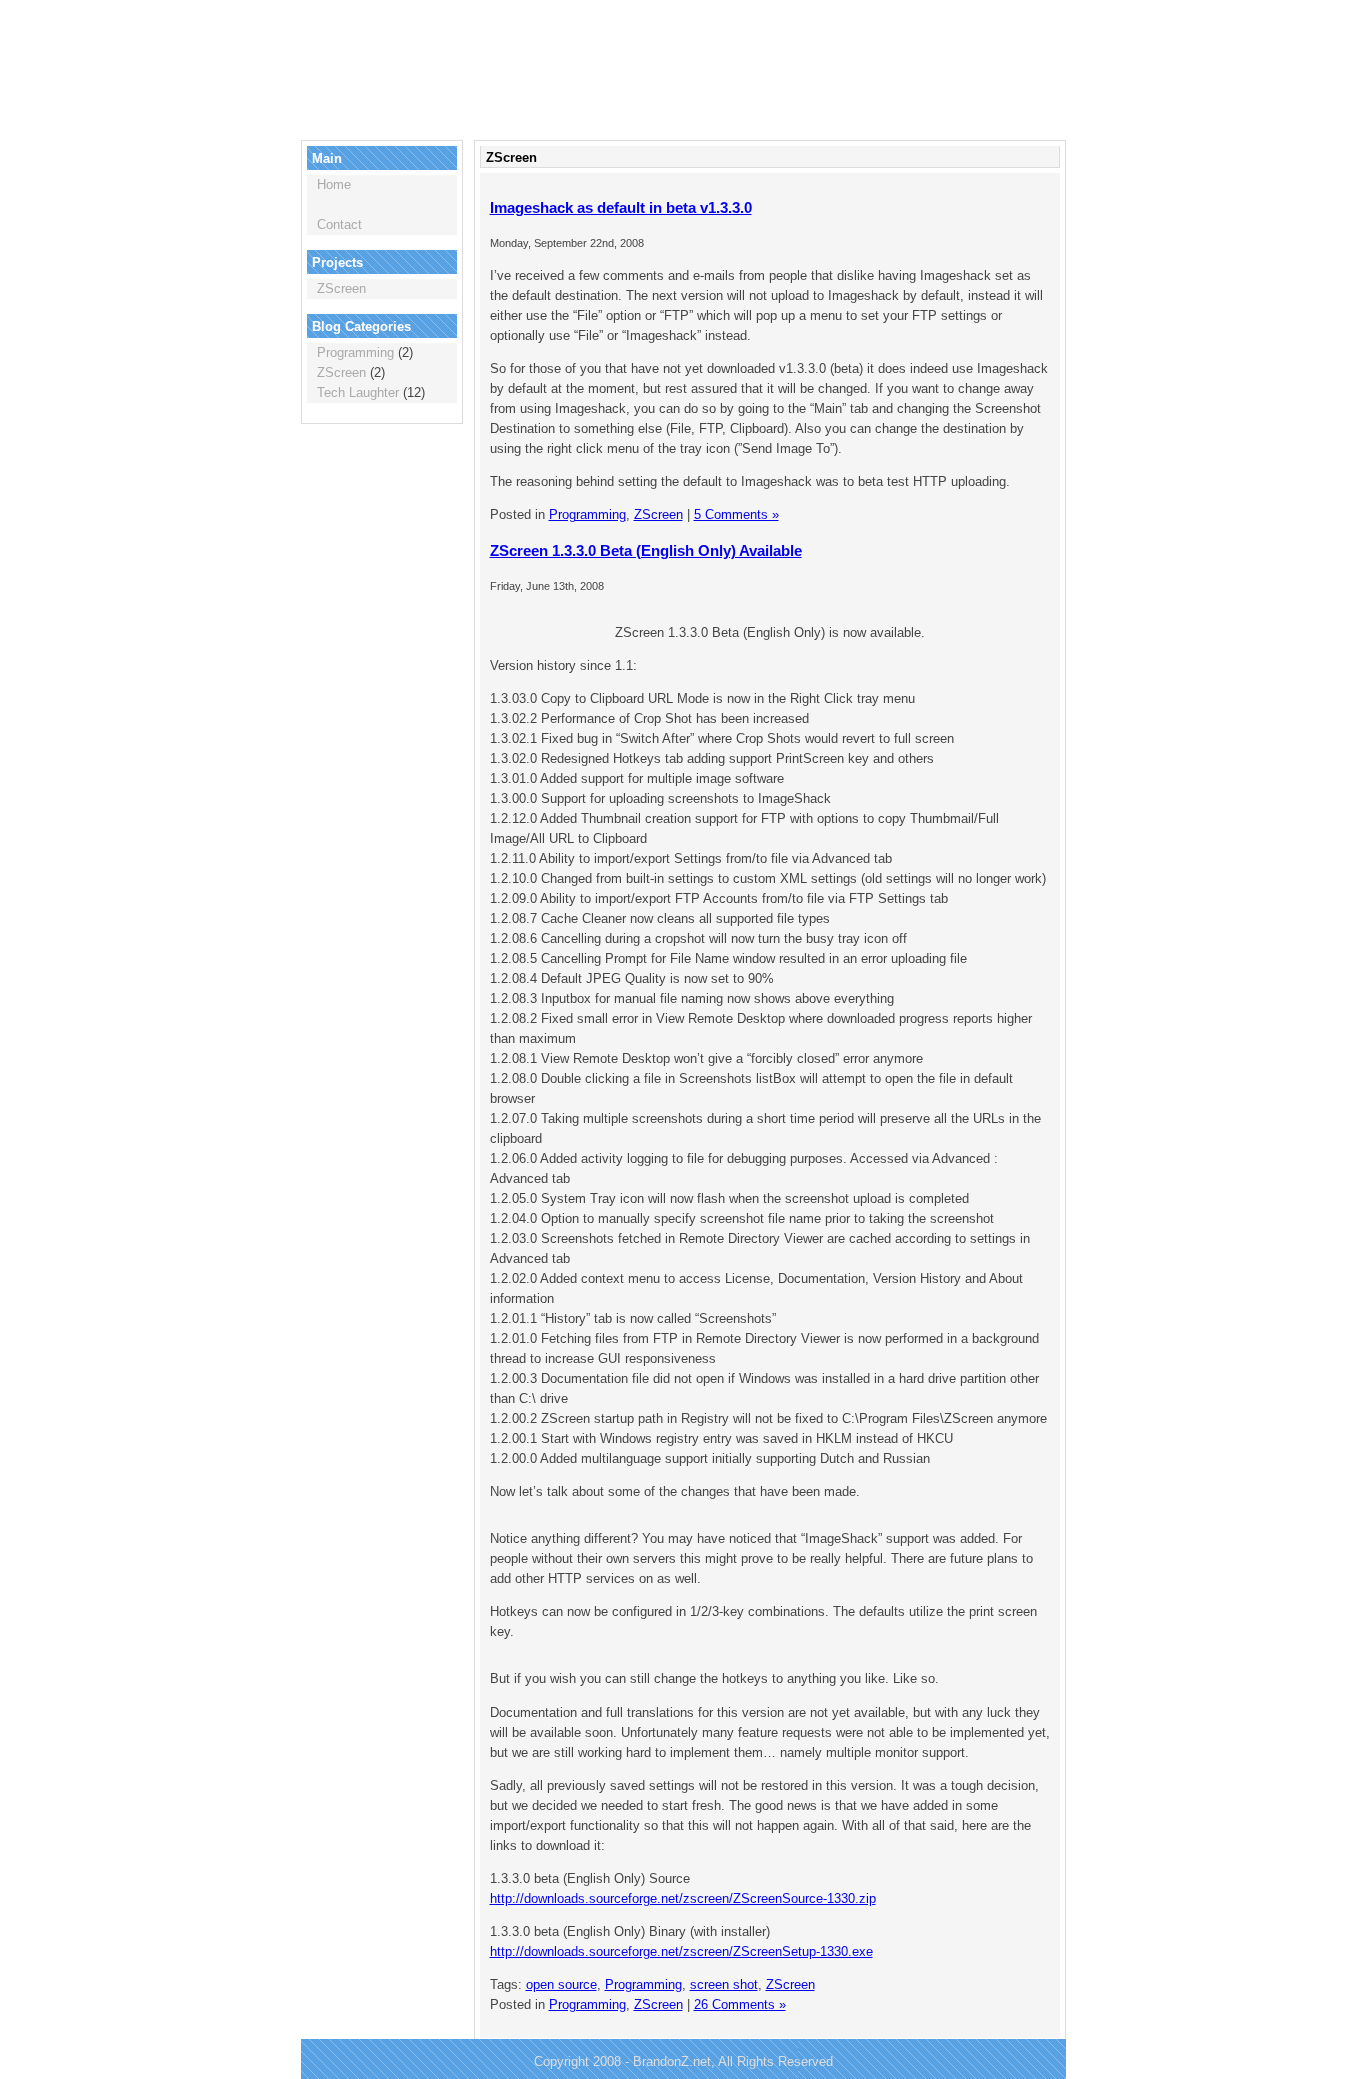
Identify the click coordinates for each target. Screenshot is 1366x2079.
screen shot (724, 1984)
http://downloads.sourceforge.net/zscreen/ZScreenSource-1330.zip (683, 1898)
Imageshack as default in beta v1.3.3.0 (621, 207)
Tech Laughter (358, 392)
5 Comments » (736, 514)
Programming (355, 352)
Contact (339, 224)
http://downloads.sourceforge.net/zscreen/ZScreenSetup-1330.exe (681, 1951)
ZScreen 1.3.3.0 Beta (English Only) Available (646, 550)
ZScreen (341, 288)
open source (561, 1984)
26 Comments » (740, 2004)
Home (334, 184)
